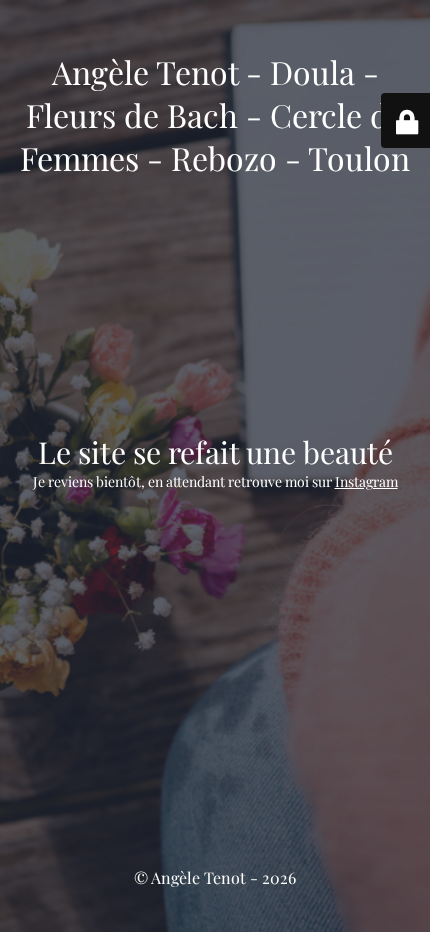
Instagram (366, 481)
